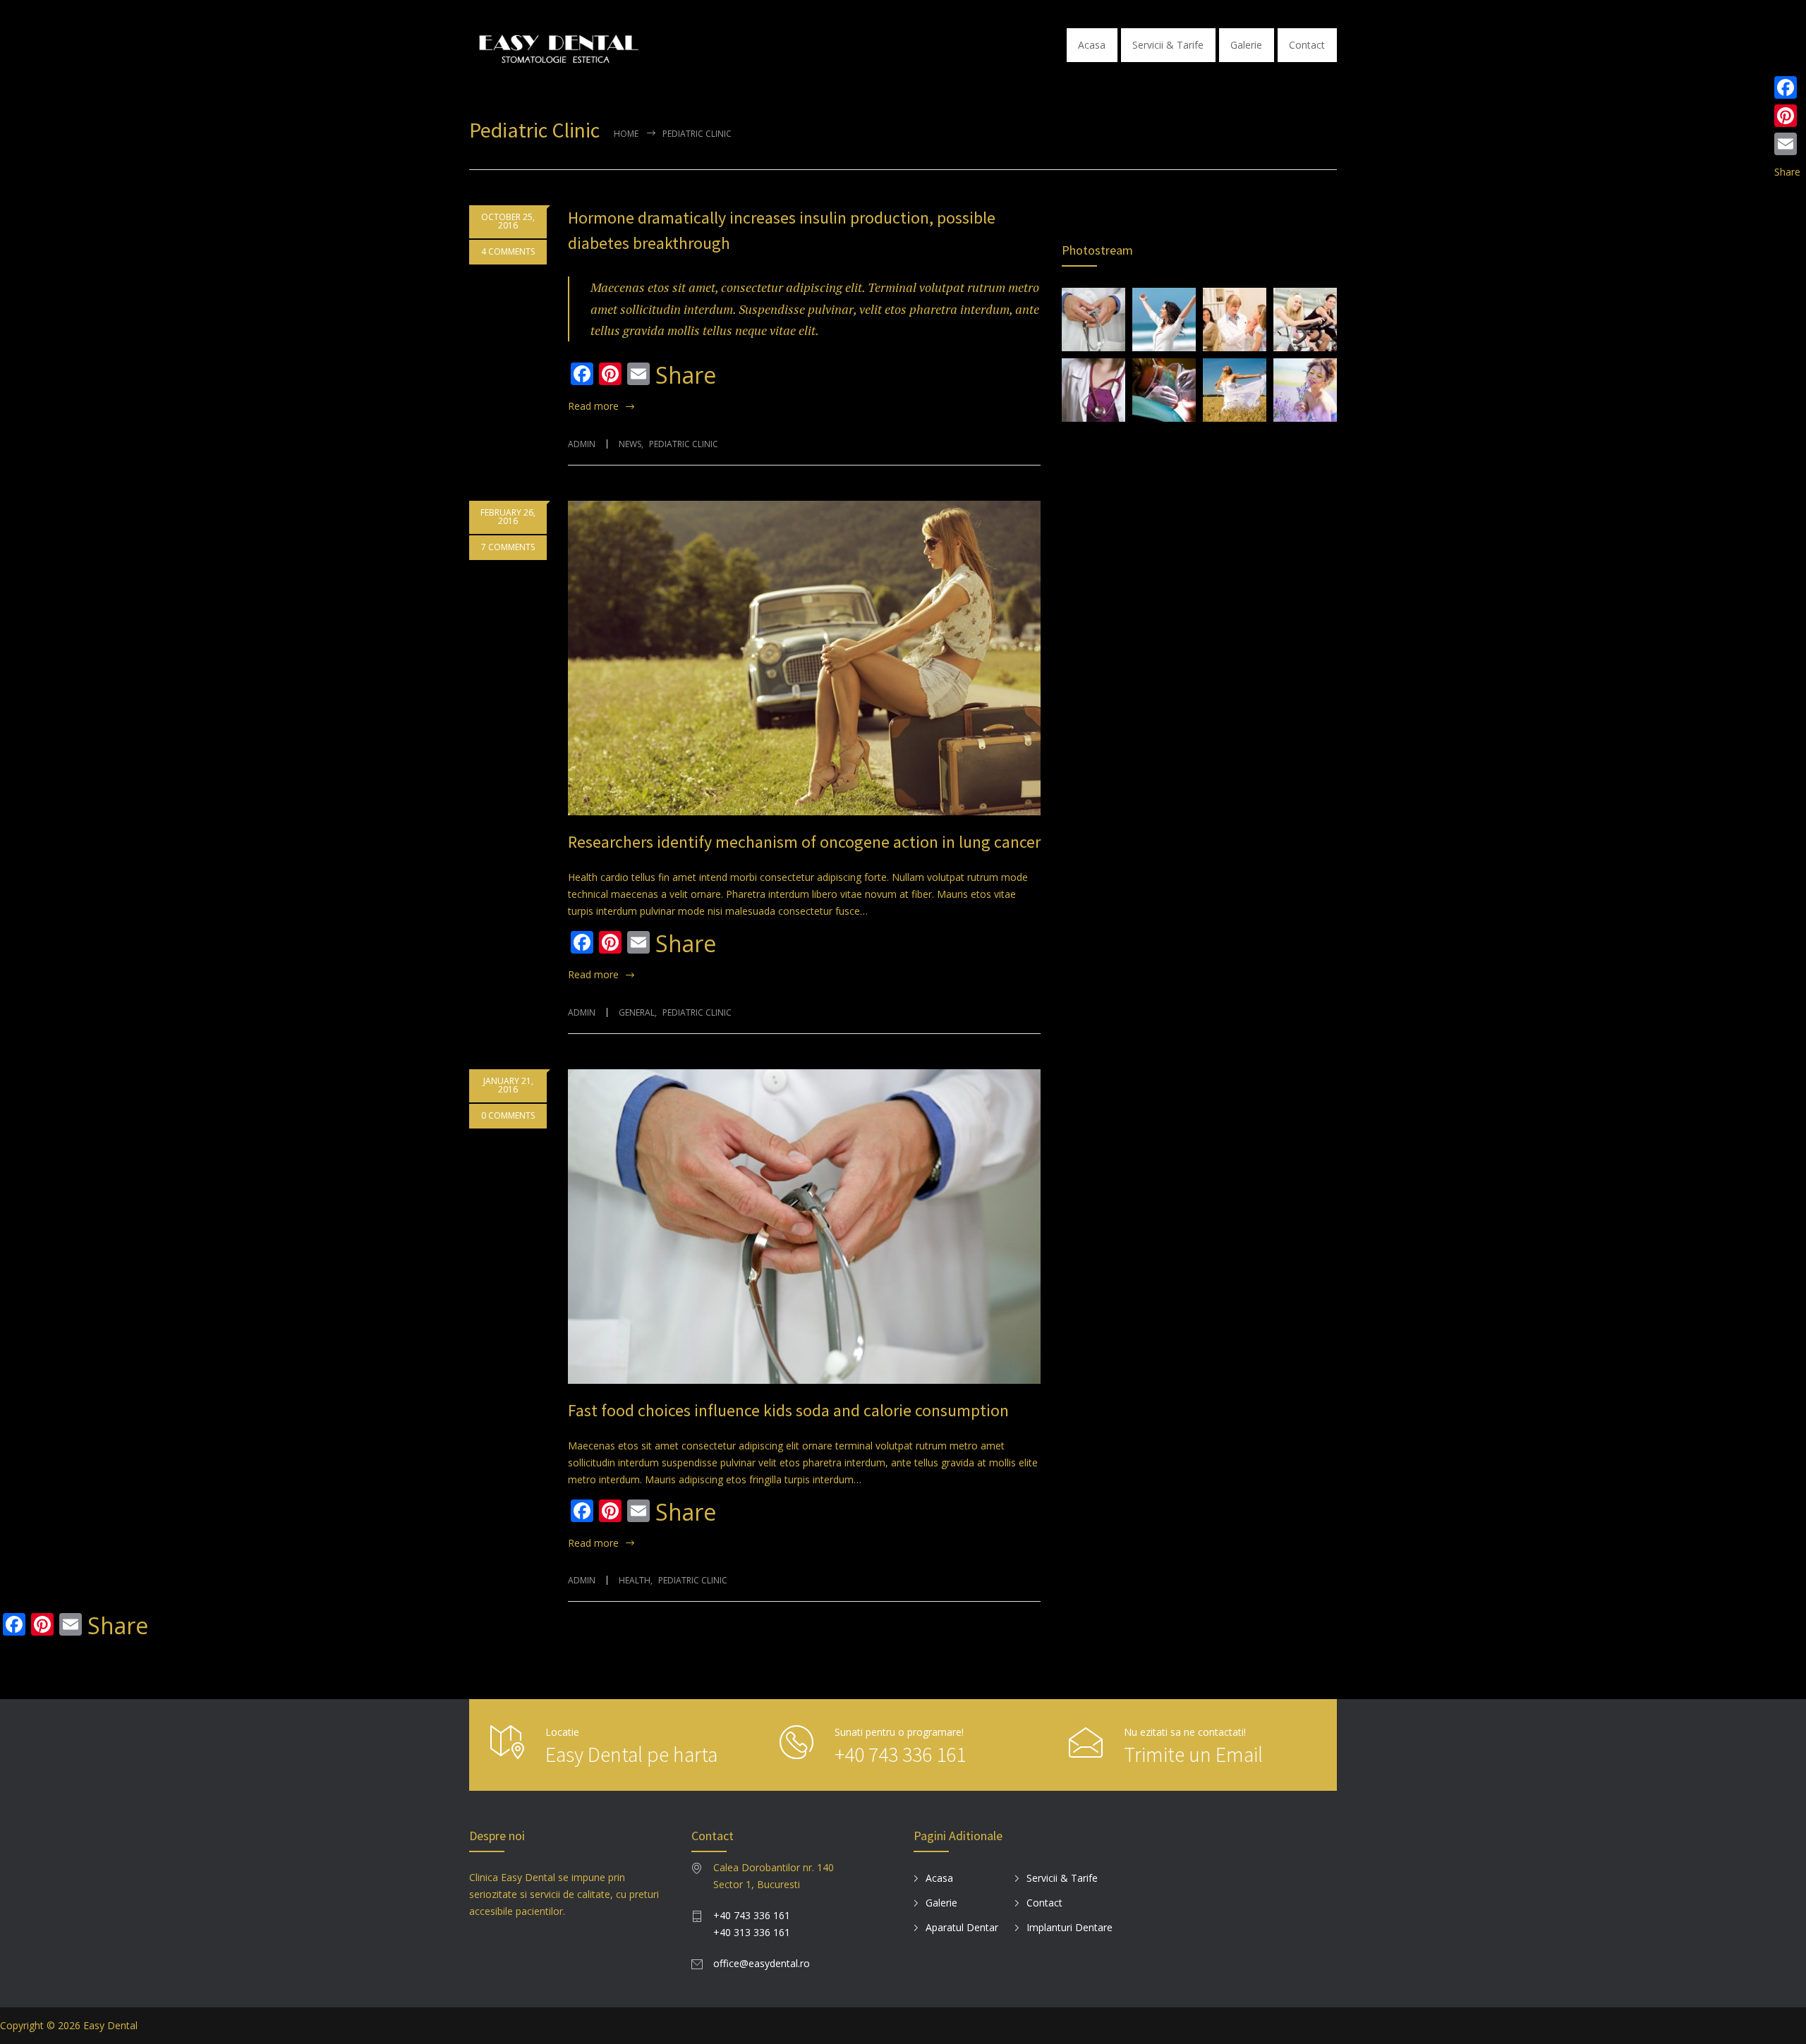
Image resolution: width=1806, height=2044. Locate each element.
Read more (593, 406)
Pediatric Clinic (684, 444)
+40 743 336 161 (900, 1754)
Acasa (1092, 45)
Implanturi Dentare (1069, 1927)
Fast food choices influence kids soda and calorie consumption (788, 1410)
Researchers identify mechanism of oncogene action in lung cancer (804, 842)
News (630, 444)
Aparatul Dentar (962, 1927)
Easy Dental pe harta (631, 1754)
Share (686, 375)
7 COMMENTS (508, 547)
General (637, 1012)
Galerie (1246, 45)
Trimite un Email (1193, 1754)
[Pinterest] (1787, 116)
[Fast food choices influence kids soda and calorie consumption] (804, 1227)
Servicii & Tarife (1168, 45)
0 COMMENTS (508, 1115)
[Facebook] (1787, 87)
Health (635, 1580)
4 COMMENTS (508, 251)
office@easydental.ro (762, 1963)
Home (626, 134)
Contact (1307, 45)
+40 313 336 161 (752, 1932)
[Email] (1787, 144)
